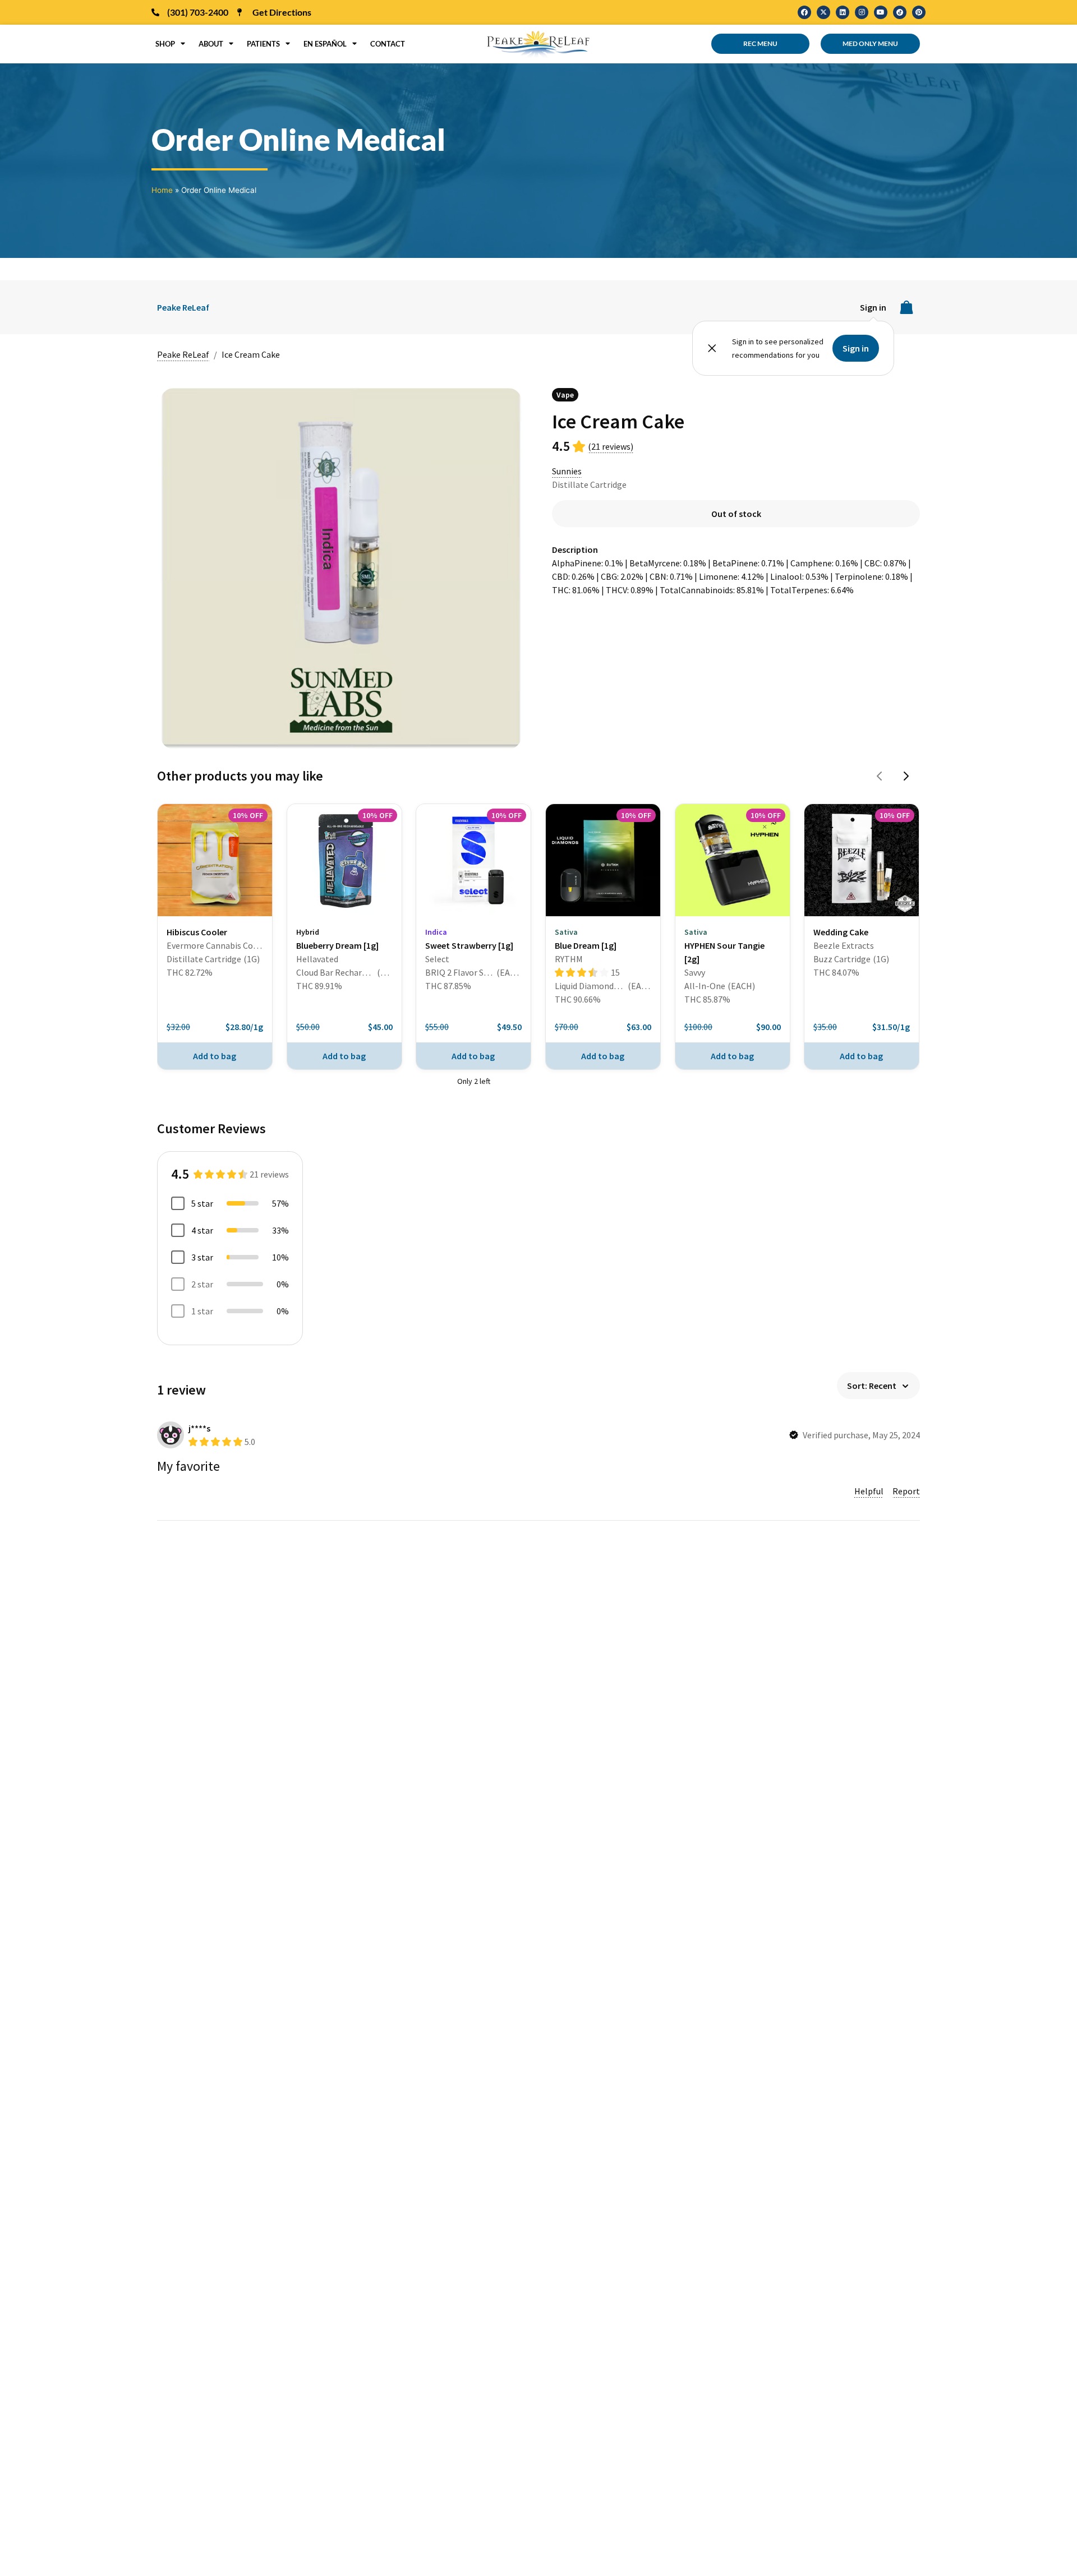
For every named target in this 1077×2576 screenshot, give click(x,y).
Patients (263, 44)
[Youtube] (881, 12)
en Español (325, 44)
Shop (165, 44)
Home (162, 190)
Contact (388, 44)
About (211, 44)
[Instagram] (862, 12)
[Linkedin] (843, 12)
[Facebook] (804, 12)
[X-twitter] (823, 12)
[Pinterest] (919, 12)
